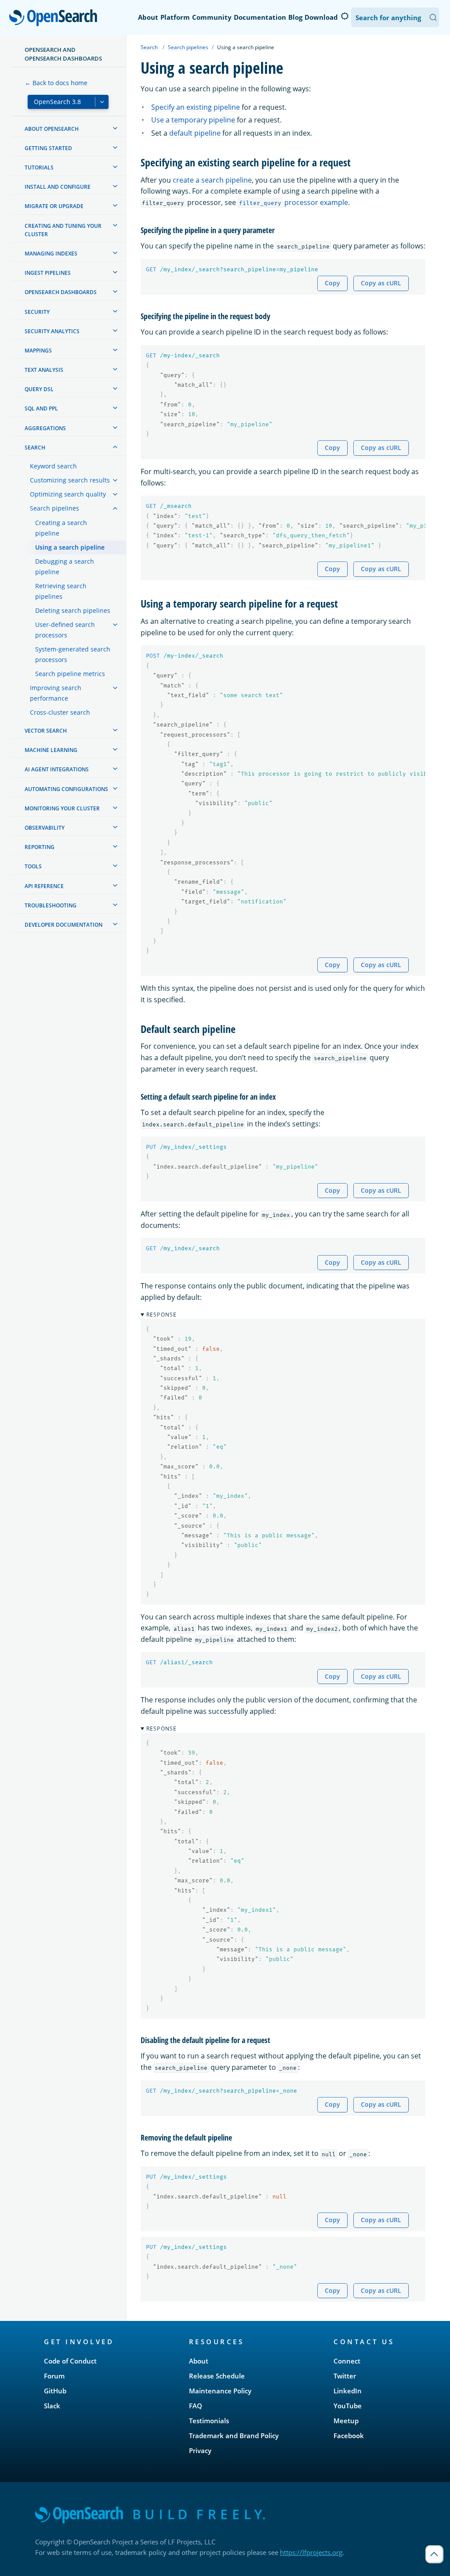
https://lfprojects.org (311, 2552)
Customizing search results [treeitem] (70, 480)
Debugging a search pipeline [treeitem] (65, 567)
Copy (332, 283)
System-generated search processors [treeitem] (73, 654)
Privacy (200, 2450)
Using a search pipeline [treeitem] (70, 547)
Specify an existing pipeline (196, 107)
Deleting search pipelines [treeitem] (73, 610)
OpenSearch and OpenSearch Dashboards (63, 54)
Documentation (260, 17)
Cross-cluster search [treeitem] (60, 712)
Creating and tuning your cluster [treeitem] (63, 230)
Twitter (345, 2376)
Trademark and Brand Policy (234, 2436)
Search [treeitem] (35, 448)
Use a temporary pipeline (193, 120)
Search (149, 47)
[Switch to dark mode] (345, 16)
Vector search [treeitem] (46, 731)
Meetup (346, 2421)
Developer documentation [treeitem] (64, 925)
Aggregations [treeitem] (45, 428)
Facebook (349, 2436)
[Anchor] (356, 162)
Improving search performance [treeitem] (56, 693)
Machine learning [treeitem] (51, 750)
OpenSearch (55, 18)
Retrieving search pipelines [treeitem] (61, 591)
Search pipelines (188, 47)
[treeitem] (115, 128)
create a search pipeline (212, 180)
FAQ (196, 2406)
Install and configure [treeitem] (58, 187)
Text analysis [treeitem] (44, 370)
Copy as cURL (381, 283)
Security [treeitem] (37, 312)
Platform (175, 17)
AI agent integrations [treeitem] (57, 769)
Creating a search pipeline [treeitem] (61, 528)
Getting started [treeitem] (48, 148)
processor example (294, 202)
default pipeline (195, 133)
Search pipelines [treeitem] (54, 508)
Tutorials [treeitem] (39, 167)
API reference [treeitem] (44, 886)
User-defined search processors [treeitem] (65, 630)
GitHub (55, 2391)
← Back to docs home (56, 83)
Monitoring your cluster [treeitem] (62, 808)
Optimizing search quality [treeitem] (68, 494)
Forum (54, 2376)
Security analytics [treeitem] (52, 331)
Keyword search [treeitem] (53, 466)
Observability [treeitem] (45, 828)
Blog (295, 17)
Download (321, 17)
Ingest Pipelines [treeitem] (48, 273)
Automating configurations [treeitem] (66, 789)
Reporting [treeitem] (40, 847)
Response (162, 1315)
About (148, 17)
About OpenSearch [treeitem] (52, 129)
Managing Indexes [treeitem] (51, 254)
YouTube (348, 2406)
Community (212, 17)
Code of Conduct (70, 2361)
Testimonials (209, 2421)
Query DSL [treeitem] (39, 389)
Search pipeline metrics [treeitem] (70, 674)
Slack (52, 2406)
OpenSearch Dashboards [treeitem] (61, 292)
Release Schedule (217, 2376)
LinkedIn (348, 2391)
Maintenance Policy (220, 2391)
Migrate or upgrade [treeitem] (54, 206)
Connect (347, 2361)
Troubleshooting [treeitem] (51, 905)
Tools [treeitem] (33, 866)
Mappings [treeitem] (38, 351)
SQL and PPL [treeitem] (41, 408)
